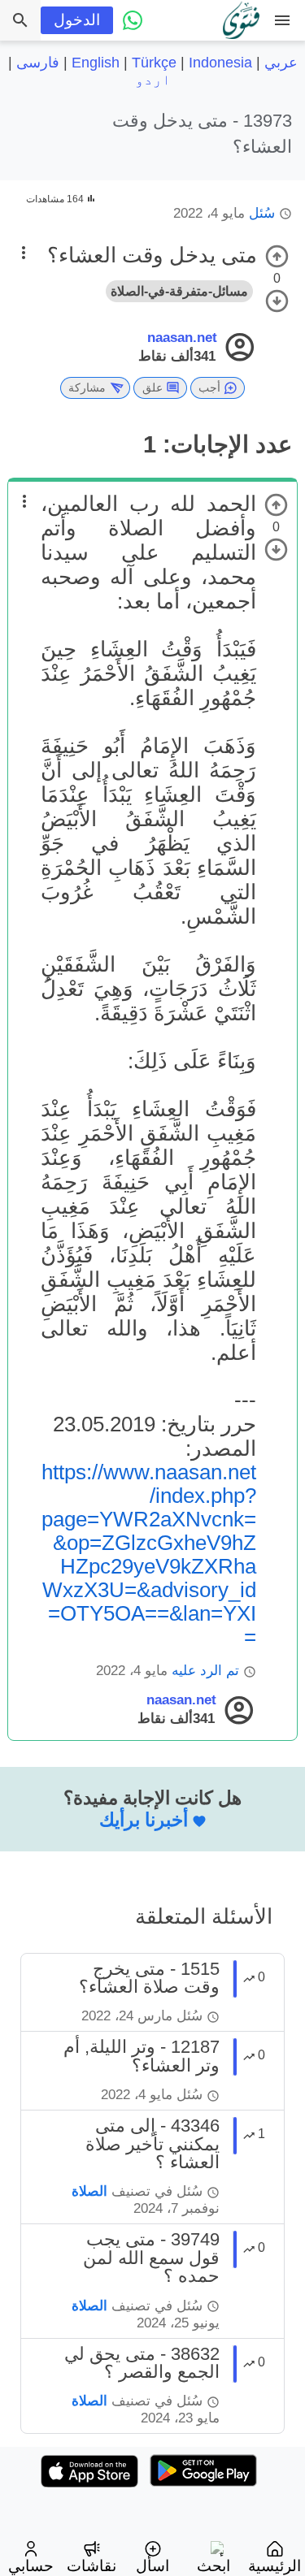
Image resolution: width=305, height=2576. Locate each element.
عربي (281, 63)
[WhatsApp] (133, 20)
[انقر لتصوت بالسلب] (277, 301)
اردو (153, 80)
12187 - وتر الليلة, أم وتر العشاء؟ (142, 2056)
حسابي (31, 2566)
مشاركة (87, 387)
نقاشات (91, 2566)
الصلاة (89, 2191)
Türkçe (154, 63)
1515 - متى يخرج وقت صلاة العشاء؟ (149, 1978)
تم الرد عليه (205, 1671)
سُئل (262, 213)
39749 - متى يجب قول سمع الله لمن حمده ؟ (151, 2258)
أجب (209, 387)
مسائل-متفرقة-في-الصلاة (179, 291)
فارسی (38, 63)
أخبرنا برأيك (144, 1820)
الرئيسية (274, 2566)
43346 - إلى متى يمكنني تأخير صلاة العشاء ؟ (152, 2144)
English (96, 63)
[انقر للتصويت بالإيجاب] (277, 256)
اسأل (152, 2566)
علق (152, 387)
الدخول (77, 20)
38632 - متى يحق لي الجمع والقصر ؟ (142, 2363)
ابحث (213, 2566)
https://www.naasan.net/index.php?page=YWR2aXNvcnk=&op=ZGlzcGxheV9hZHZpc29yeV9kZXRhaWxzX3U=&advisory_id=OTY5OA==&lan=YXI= (149, 1554)
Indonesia (220, 63)
